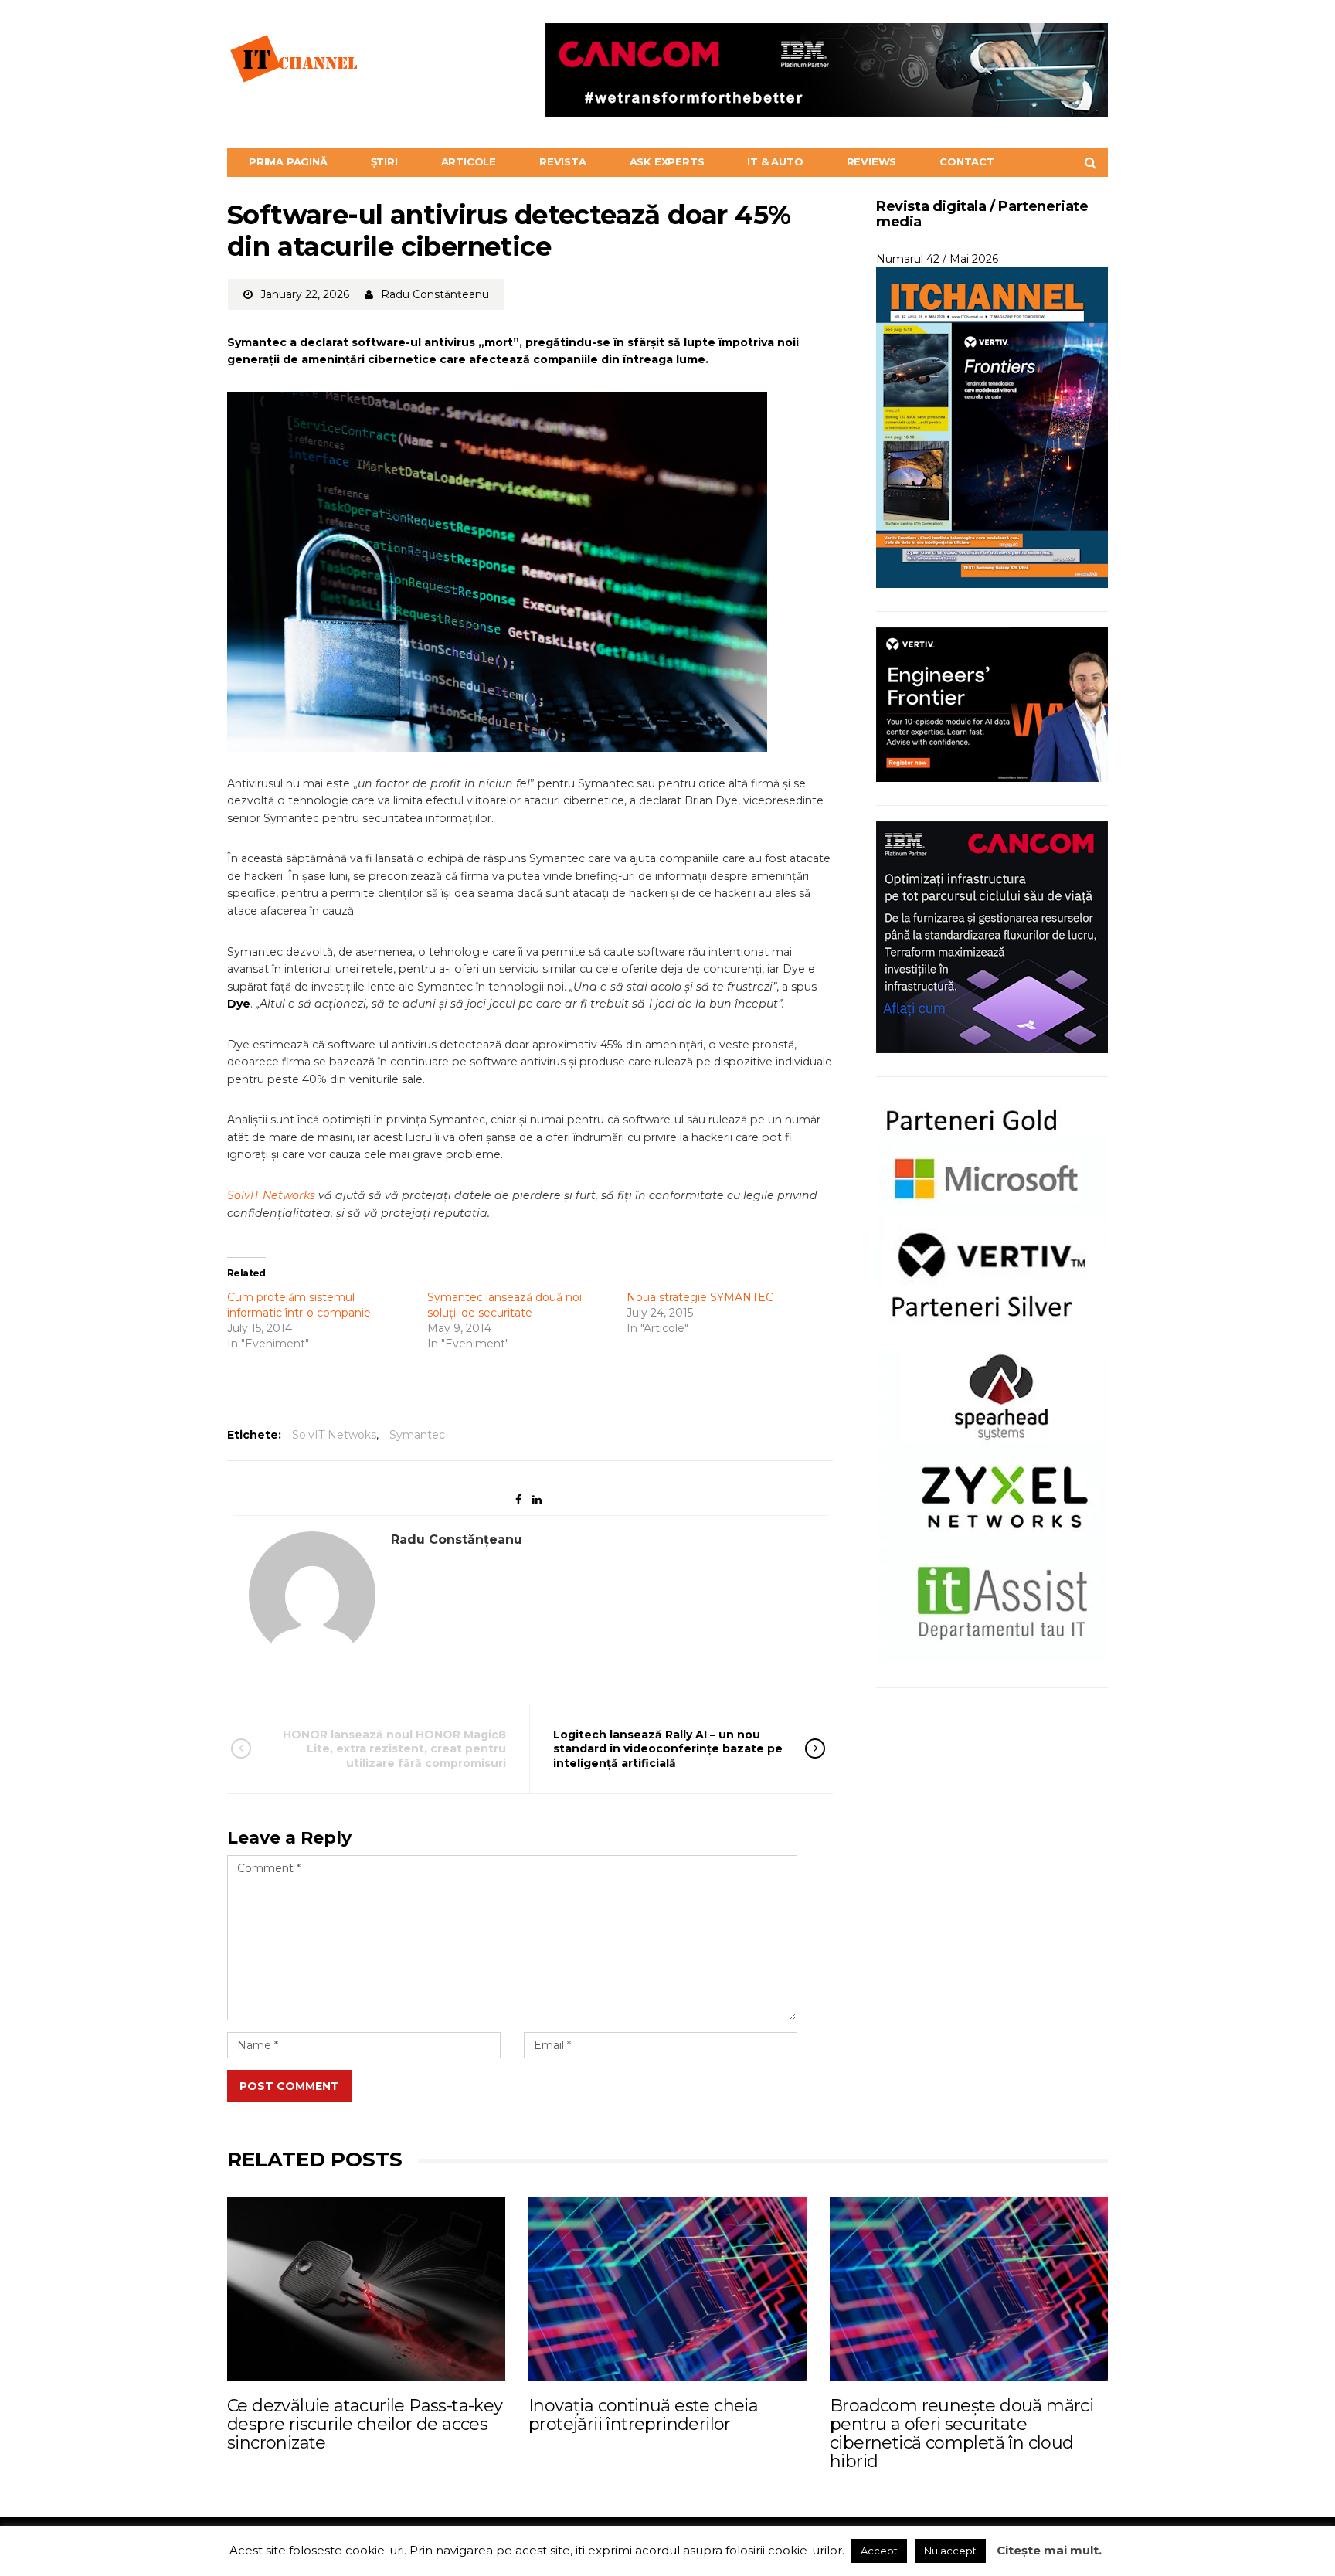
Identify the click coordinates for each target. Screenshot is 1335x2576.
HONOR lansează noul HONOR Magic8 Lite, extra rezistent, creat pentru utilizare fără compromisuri (394, 1748)
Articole (469, 161)
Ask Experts (667, 161)
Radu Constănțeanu (435, 294)
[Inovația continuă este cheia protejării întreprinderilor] (667, 2289)
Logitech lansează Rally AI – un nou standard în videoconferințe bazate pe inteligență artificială (668, 1748)
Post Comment (289, 2086)
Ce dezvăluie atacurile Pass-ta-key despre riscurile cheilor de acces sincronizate (365, 2424)
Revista (563, 161)
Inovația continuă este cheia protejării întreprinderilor (643, 2415)
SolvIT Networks (271, 1195)
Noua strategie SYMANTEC (700, 1297)
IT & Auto (775, 161)
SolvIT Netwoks (334, 1435)
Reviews (872, 161)
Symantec (417, 1435)
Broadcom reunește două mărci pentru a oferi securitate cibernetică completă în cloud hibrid (961, 2434)
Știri (384, 161)
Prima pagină (288, 161)
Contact (967, 161)
